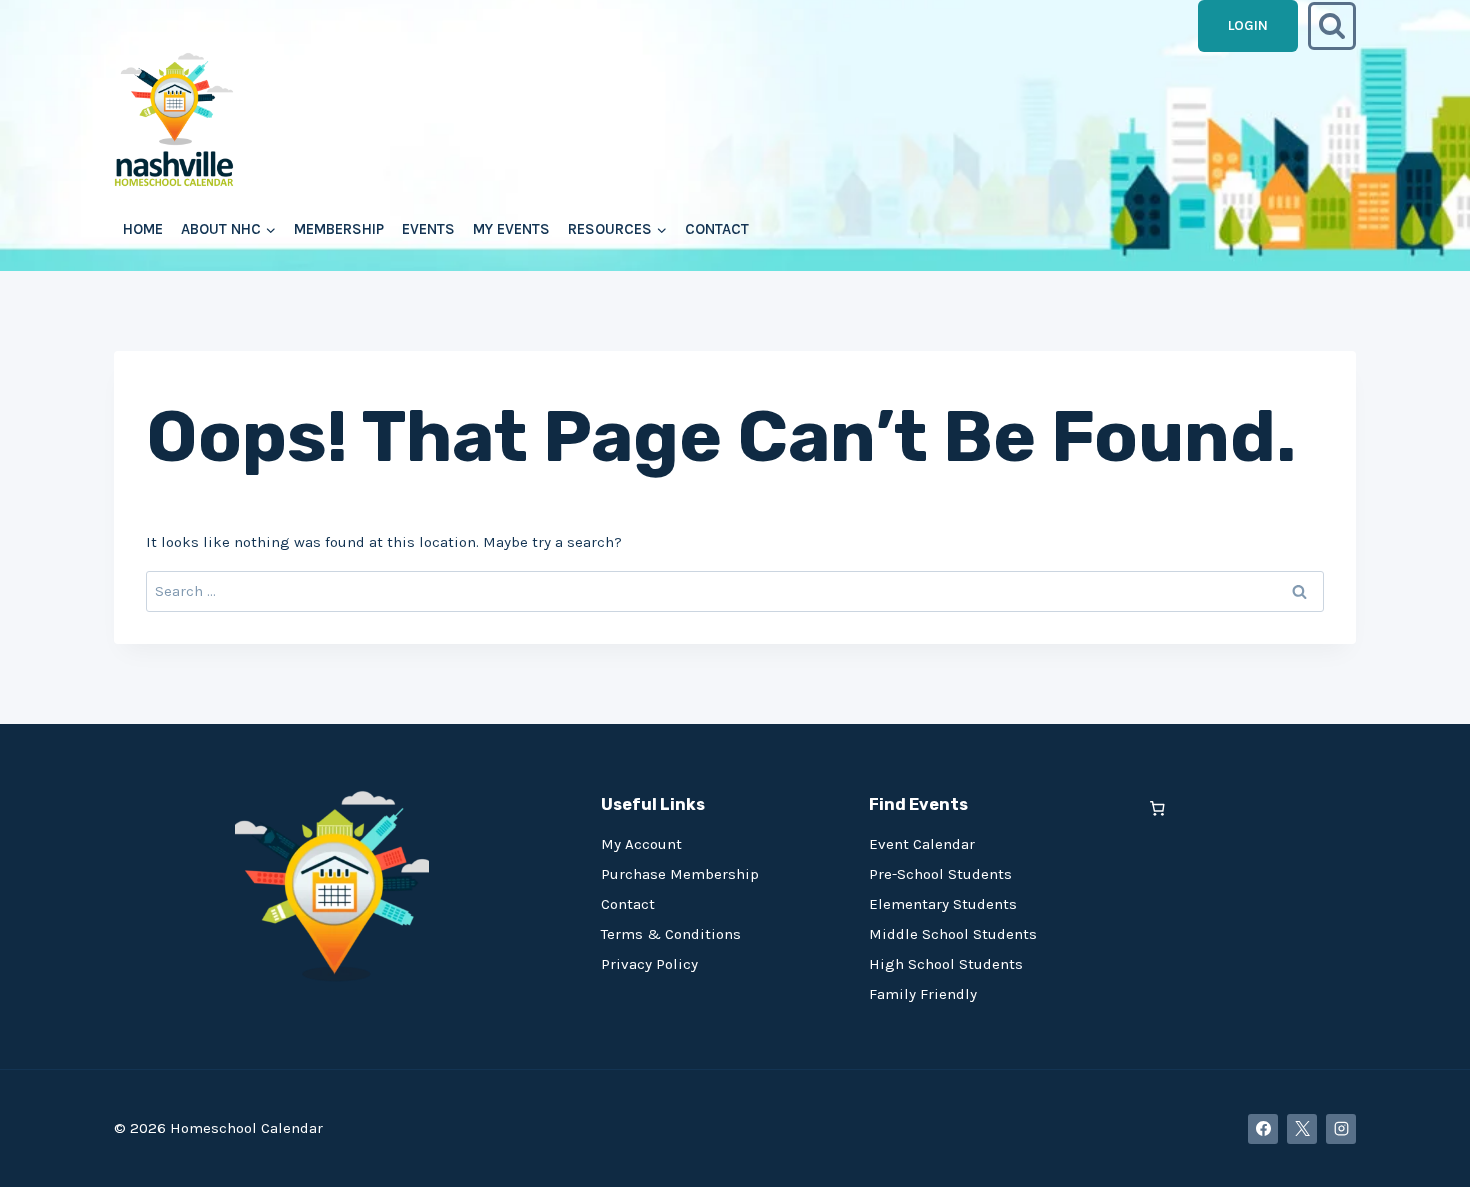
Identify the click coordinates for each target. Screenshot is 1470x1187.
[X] (1302, 1129)
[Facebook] (1263, 1129)
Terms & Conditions (671, 934)
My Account (641, 844)
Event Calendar (922, 844)
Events (428, 229)
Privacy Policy (649, 964)
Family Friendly (923, 994)
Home (143, 229)
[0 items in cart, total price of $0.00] (1157, 808)
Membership (339, 229)
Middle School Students (953, 934)
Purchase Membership (680, 874)
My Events (511, 229)
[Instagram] (1341, 1129)
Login (1248, 25)
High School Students (946, 964)
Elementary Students (943, 904)
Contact (717, 229)
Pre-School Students (940, 874)
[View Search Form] (1332, 26)
